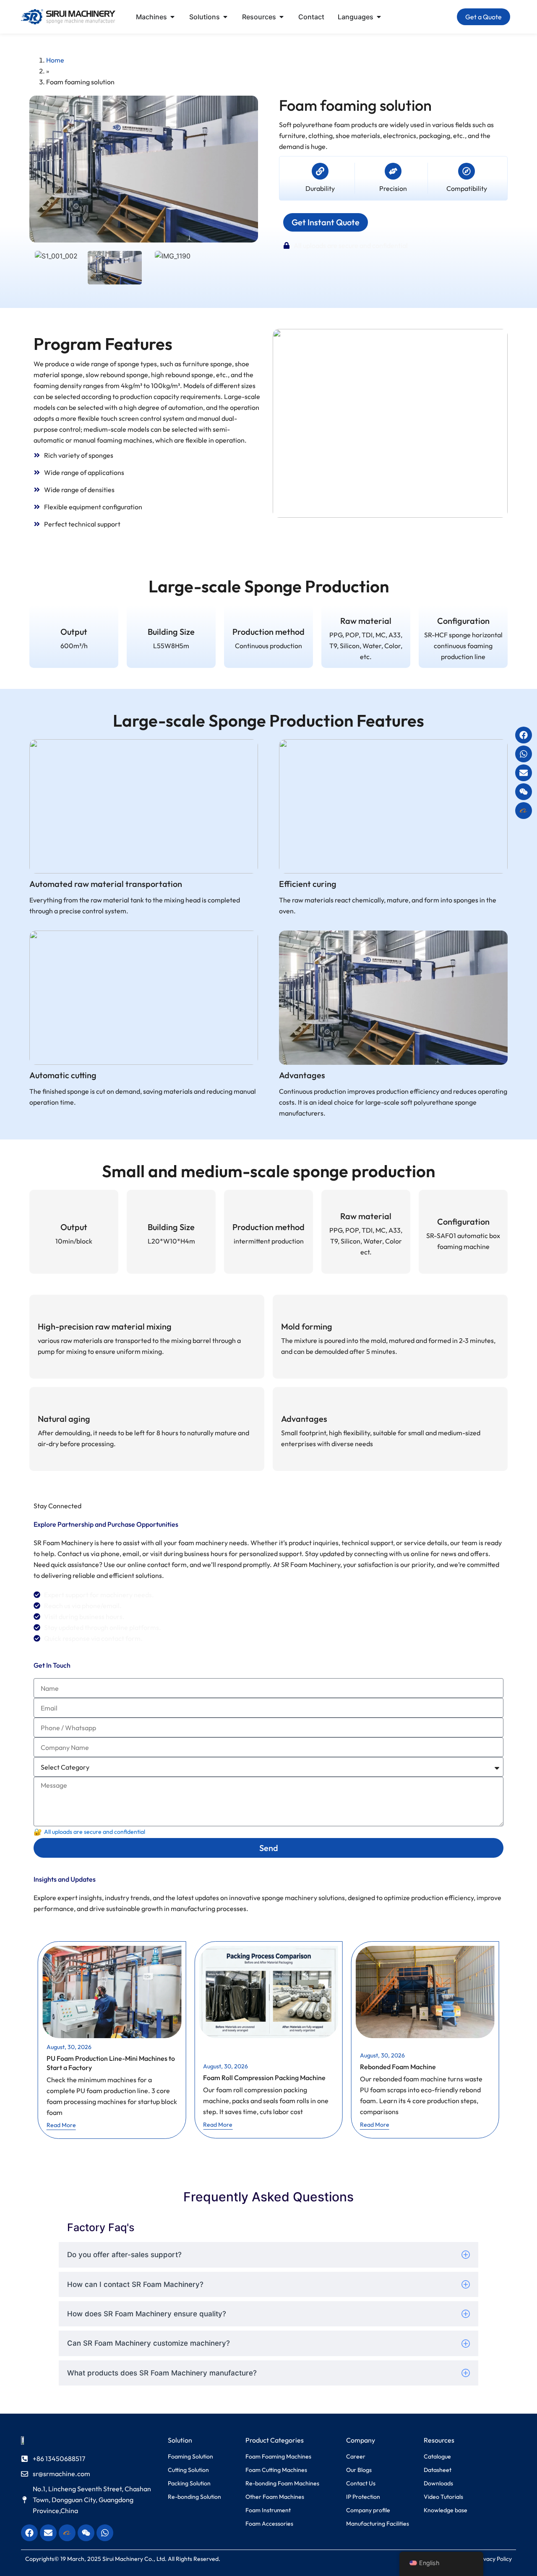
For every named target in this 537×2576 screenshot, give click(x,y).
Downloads (438, 2483)
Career (356, 2456)
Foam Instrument (268, 2510)
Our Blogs (359, 2470)
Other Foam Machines (275, 2497)
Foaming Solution (190, 2456)
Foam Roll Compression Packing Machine (264, 2078)
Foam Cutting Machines (276, 2470)
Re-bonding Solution (194, 2497)
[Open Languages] (379, 17)
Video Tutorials (443, 2497)
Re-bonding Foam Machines (282, 2483)
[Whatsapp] (524, 754)
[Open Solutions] (225, 17)
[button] (419, 17)
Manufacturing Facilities (378, 2524)
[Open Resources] (282, 17)
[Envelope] (524, 773)
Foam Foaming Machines (278, 2456)
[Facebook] (524, 735)
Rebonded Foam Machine (398, 2067)
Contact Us (361, 2483)
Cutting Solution (188, 2470)
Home (55, 60)
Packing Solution (189, 2483)
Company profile (368, 2510)
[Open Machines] (172, 17)
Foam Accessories (269, 2524)
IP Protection (363, 2497)
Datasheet (438, 2470)
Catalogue (437, 2456)
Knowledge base (446, 2510)
